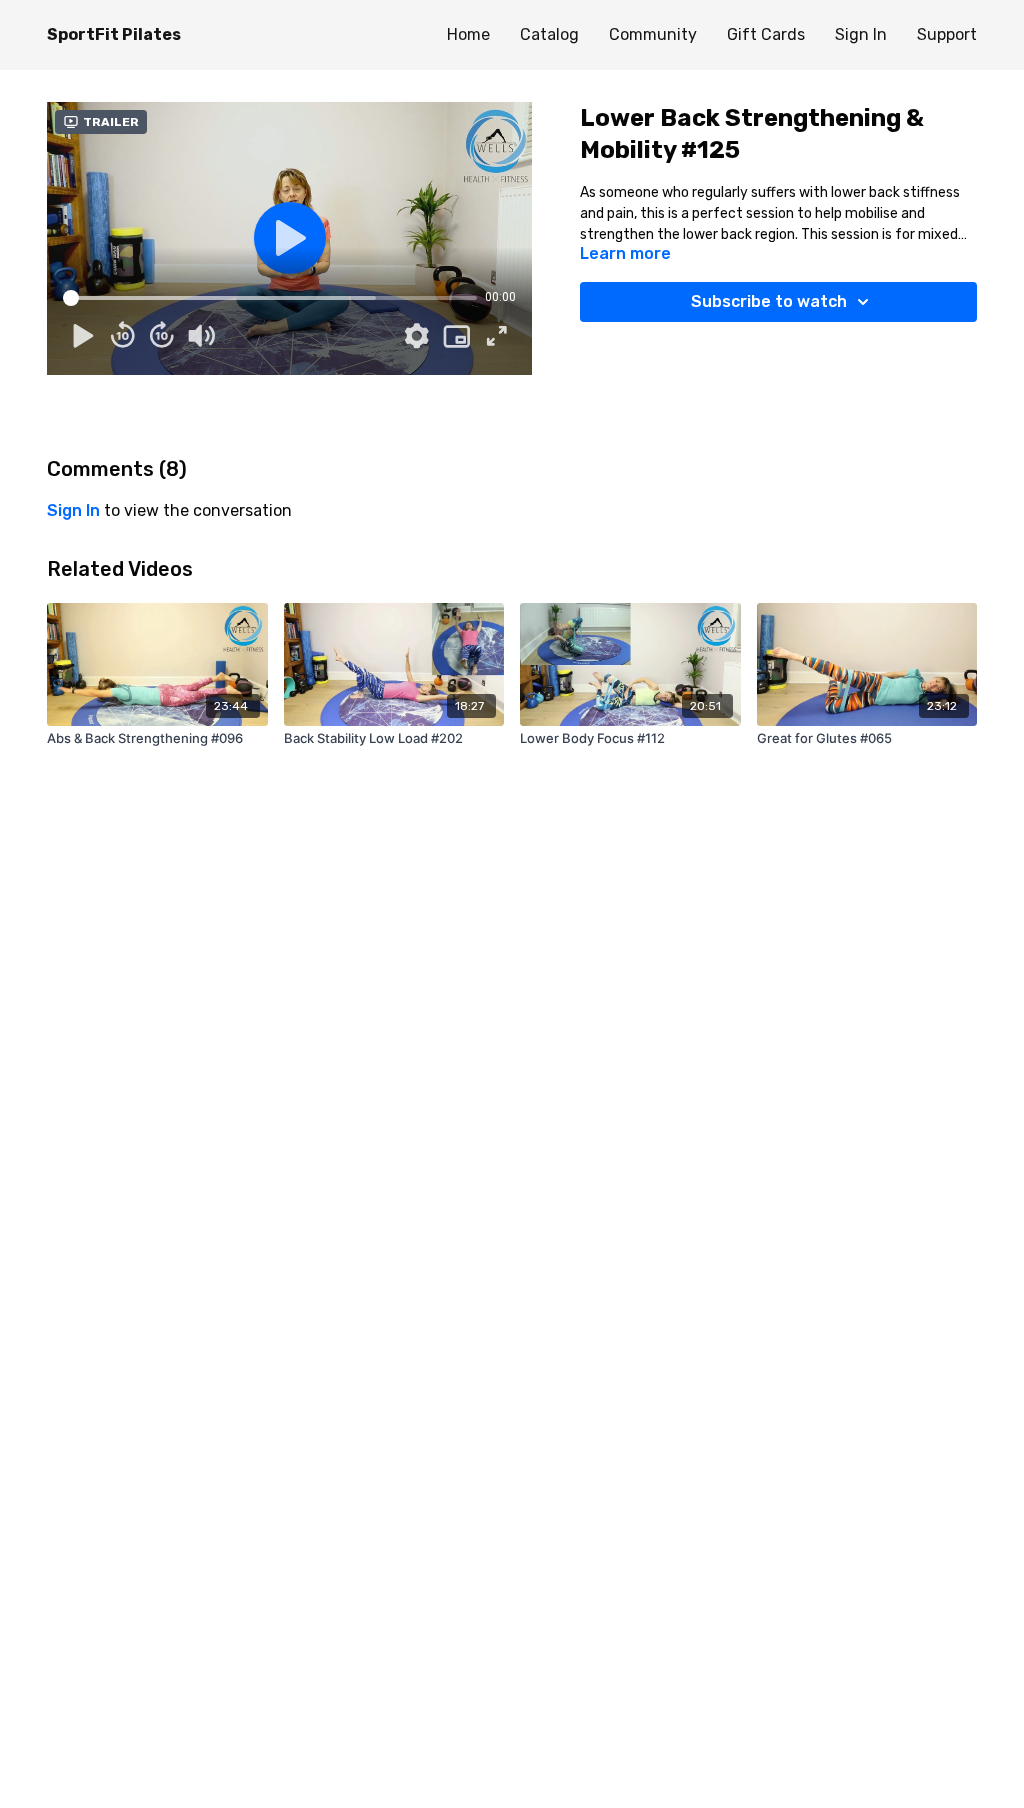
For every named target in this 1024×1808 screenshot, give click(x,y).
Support (947, 34)
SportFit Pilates (114, 34)
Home (468, 34)
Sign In (861, 34)
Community (653, 34)
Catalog (549, 34)
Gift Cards (766, 34)
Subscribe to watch (769, 301)
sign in (73, 510)
